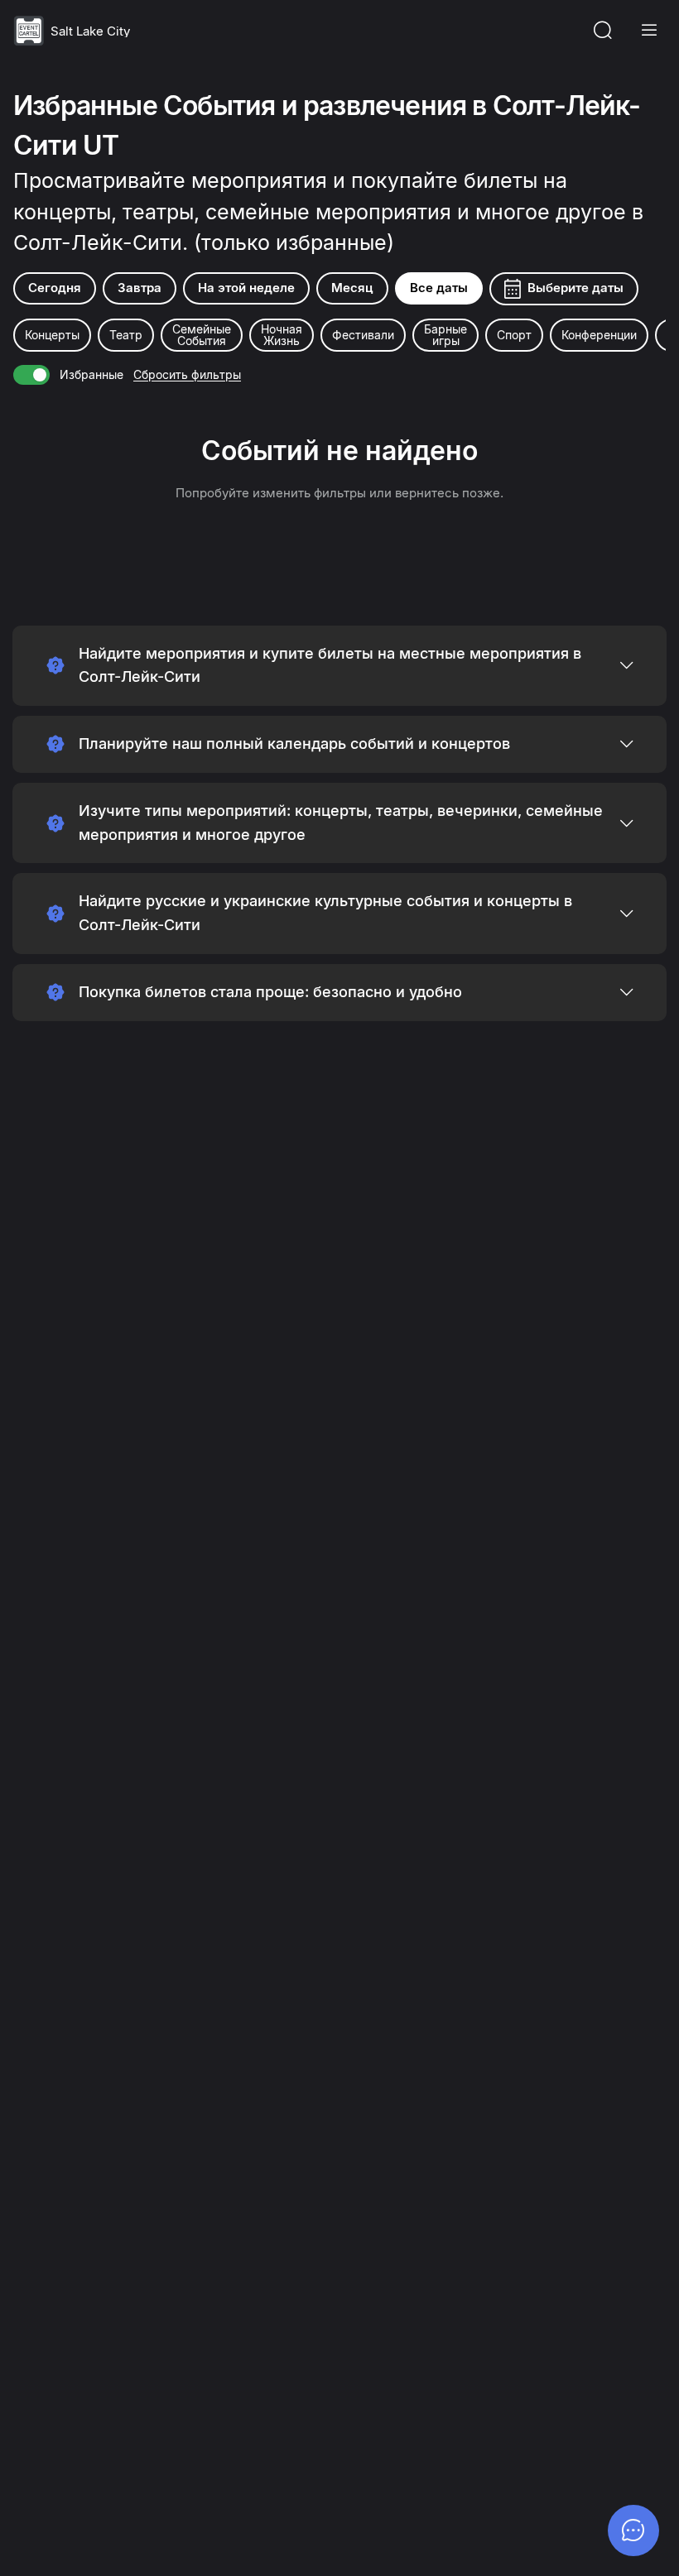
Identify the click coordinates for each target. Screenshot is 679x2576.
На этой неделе (246, 288)
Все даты (439, 288)
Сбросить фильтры (187, 374)
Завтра (140, 288)
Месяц (352, 288)
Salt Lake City (90, 31)
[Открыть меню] (649, 31)
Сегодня (55, 288)
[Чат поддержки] (633, 2530)
